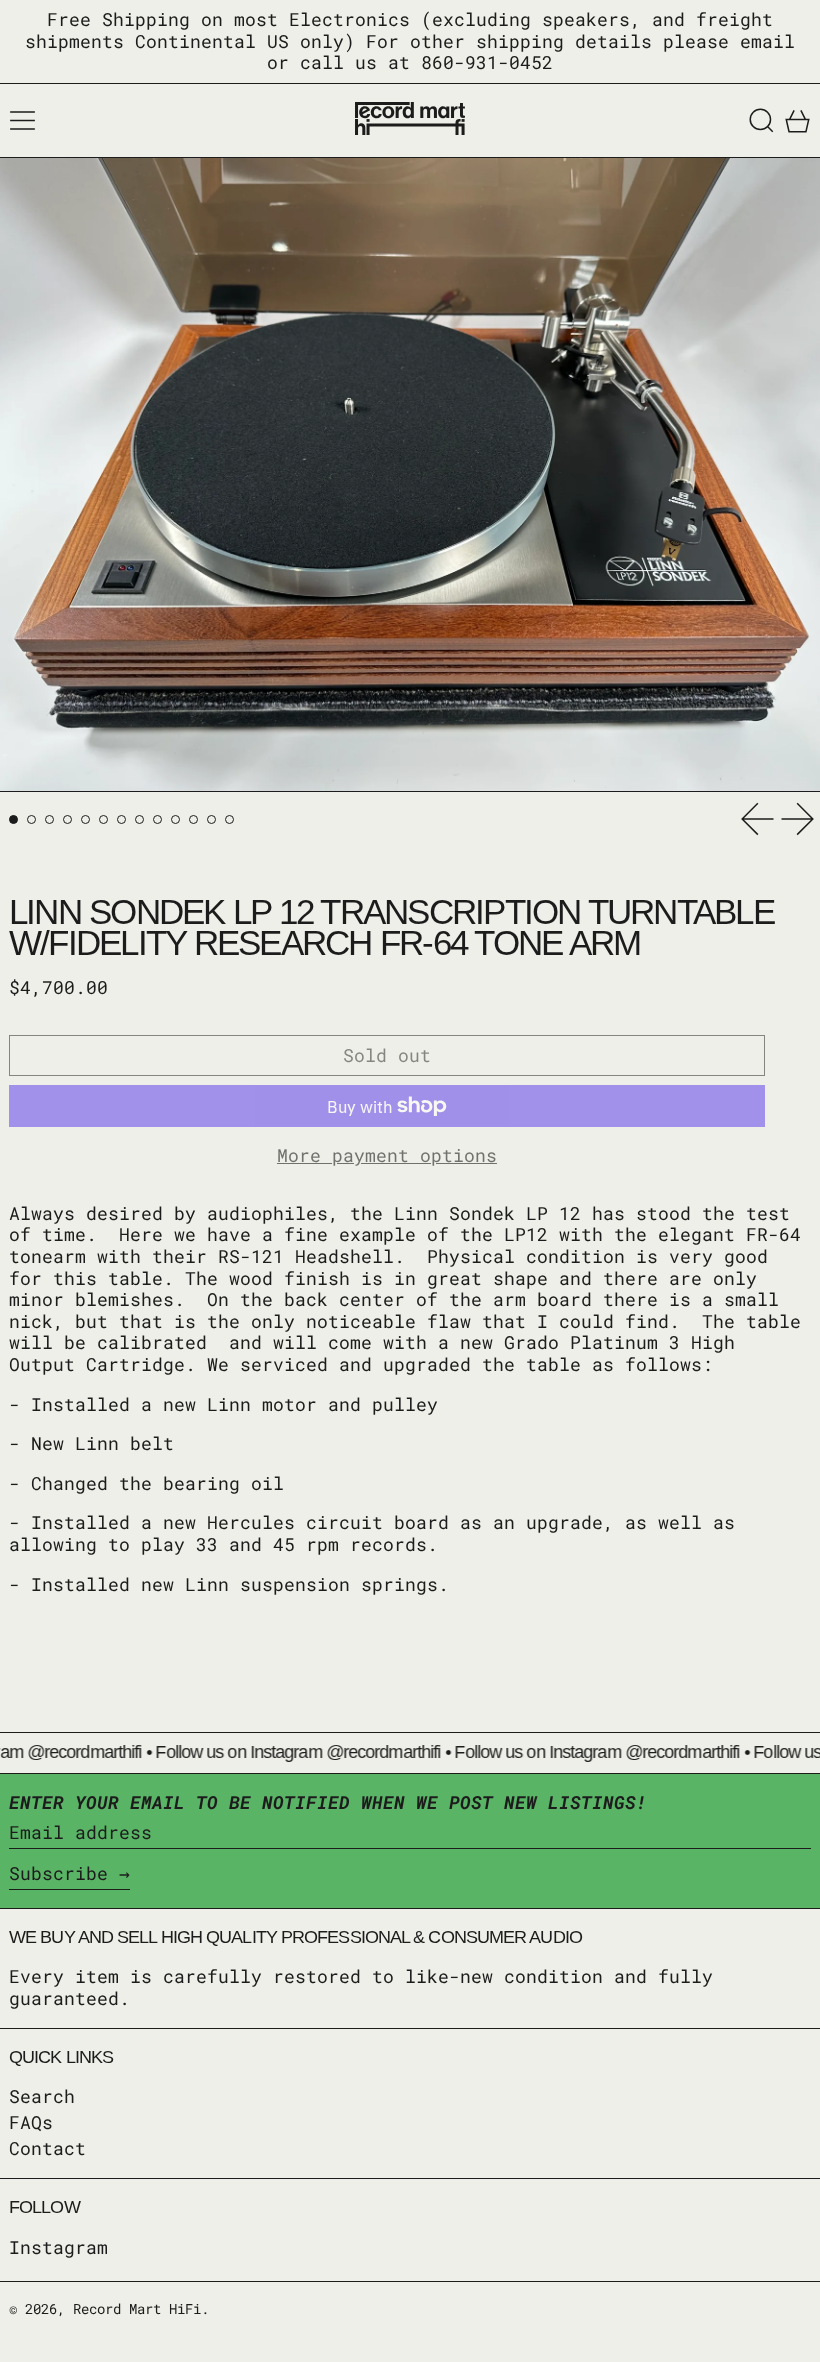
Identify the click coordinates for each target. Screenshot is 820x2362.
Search (42, 2096)
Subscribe (58, 1873)
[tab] (13, 819)
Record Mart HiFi (137, 2308)
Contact (47, 2148)
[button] (761, 120)
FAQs (31, 2122)
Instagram (58, 2248)
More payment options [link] (387, 1156)
